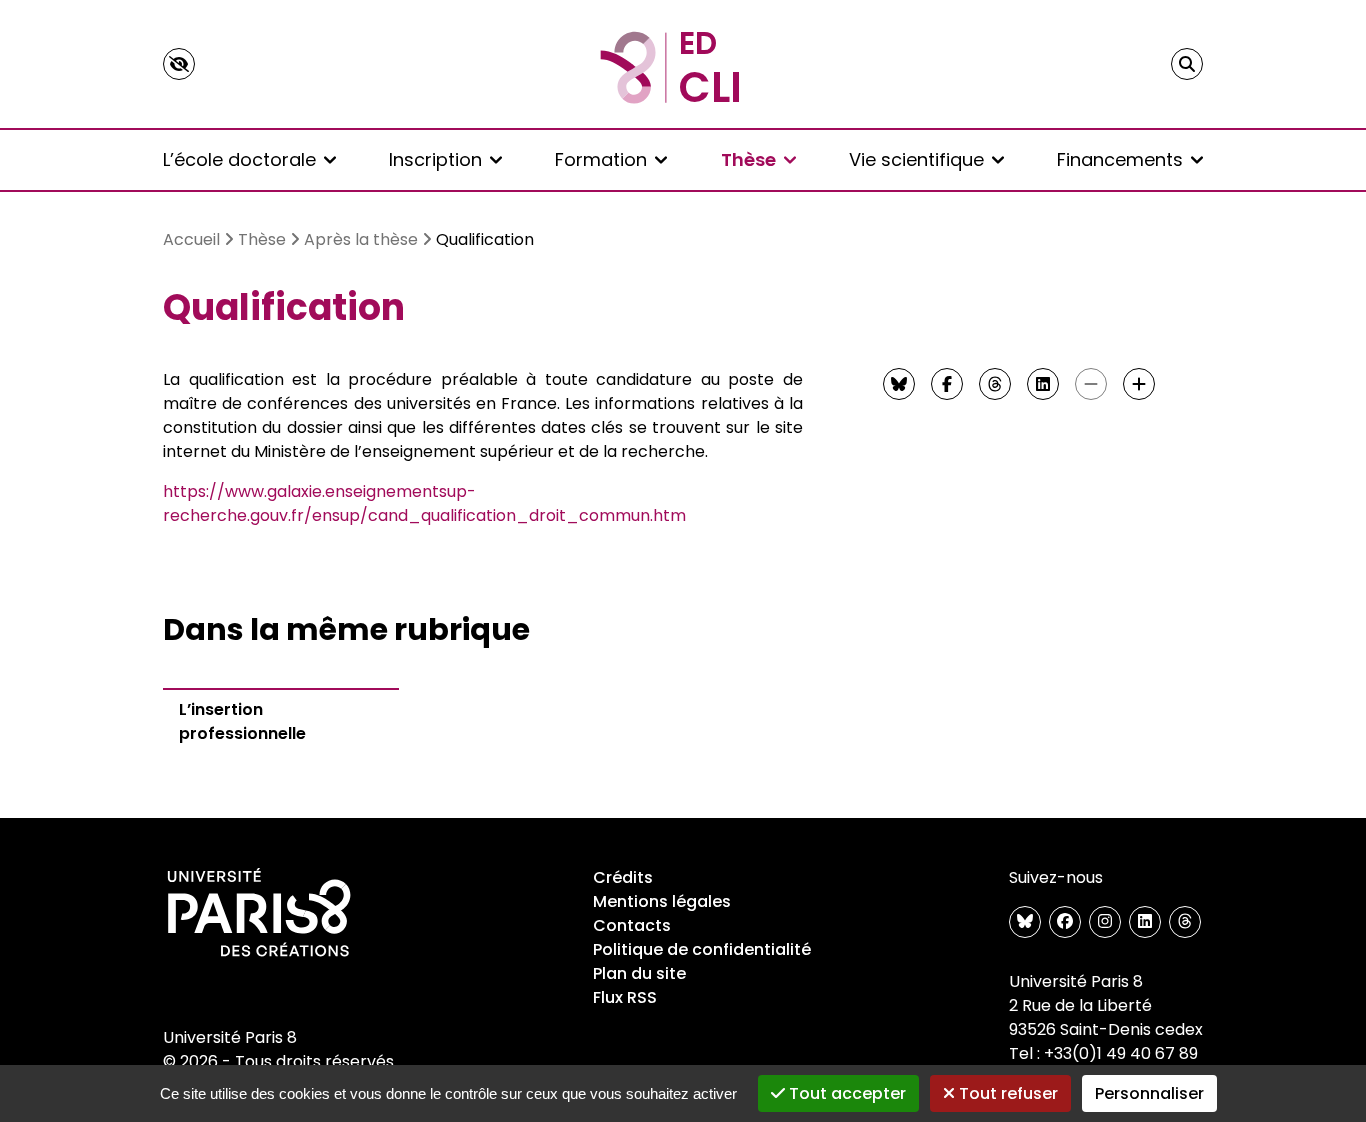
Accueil (191, 239)
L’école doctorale (239, 159)
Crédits (623, 877)
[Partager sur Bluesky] (899, 384)
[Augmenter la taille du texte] (1139, 384)
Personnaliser (1149, 1093)
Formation (601, 159)
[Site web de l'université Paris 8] (259, 914)
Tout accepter (845, 1093)
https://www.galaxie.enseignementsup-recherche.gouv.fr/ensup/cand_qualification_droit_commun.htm (424, 503)
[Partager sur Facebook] (947, 384)
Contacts (632, 925)
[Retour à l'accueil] (683, 64)
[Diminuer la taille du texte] (1091, 384)
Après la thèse (361, 239)
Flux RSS (625, 997)
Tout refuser (1006, 1093)
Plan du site (639, 973)
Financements (1120, 159)
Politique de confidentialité (702, 949)
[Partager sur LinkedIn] (1043, 384)
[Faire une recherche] (1187, 64)
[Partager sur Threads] (995, 384)
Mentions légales (662, 901)
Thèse (748, 159)
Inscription (435, 159)
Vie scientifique (916, 159)
